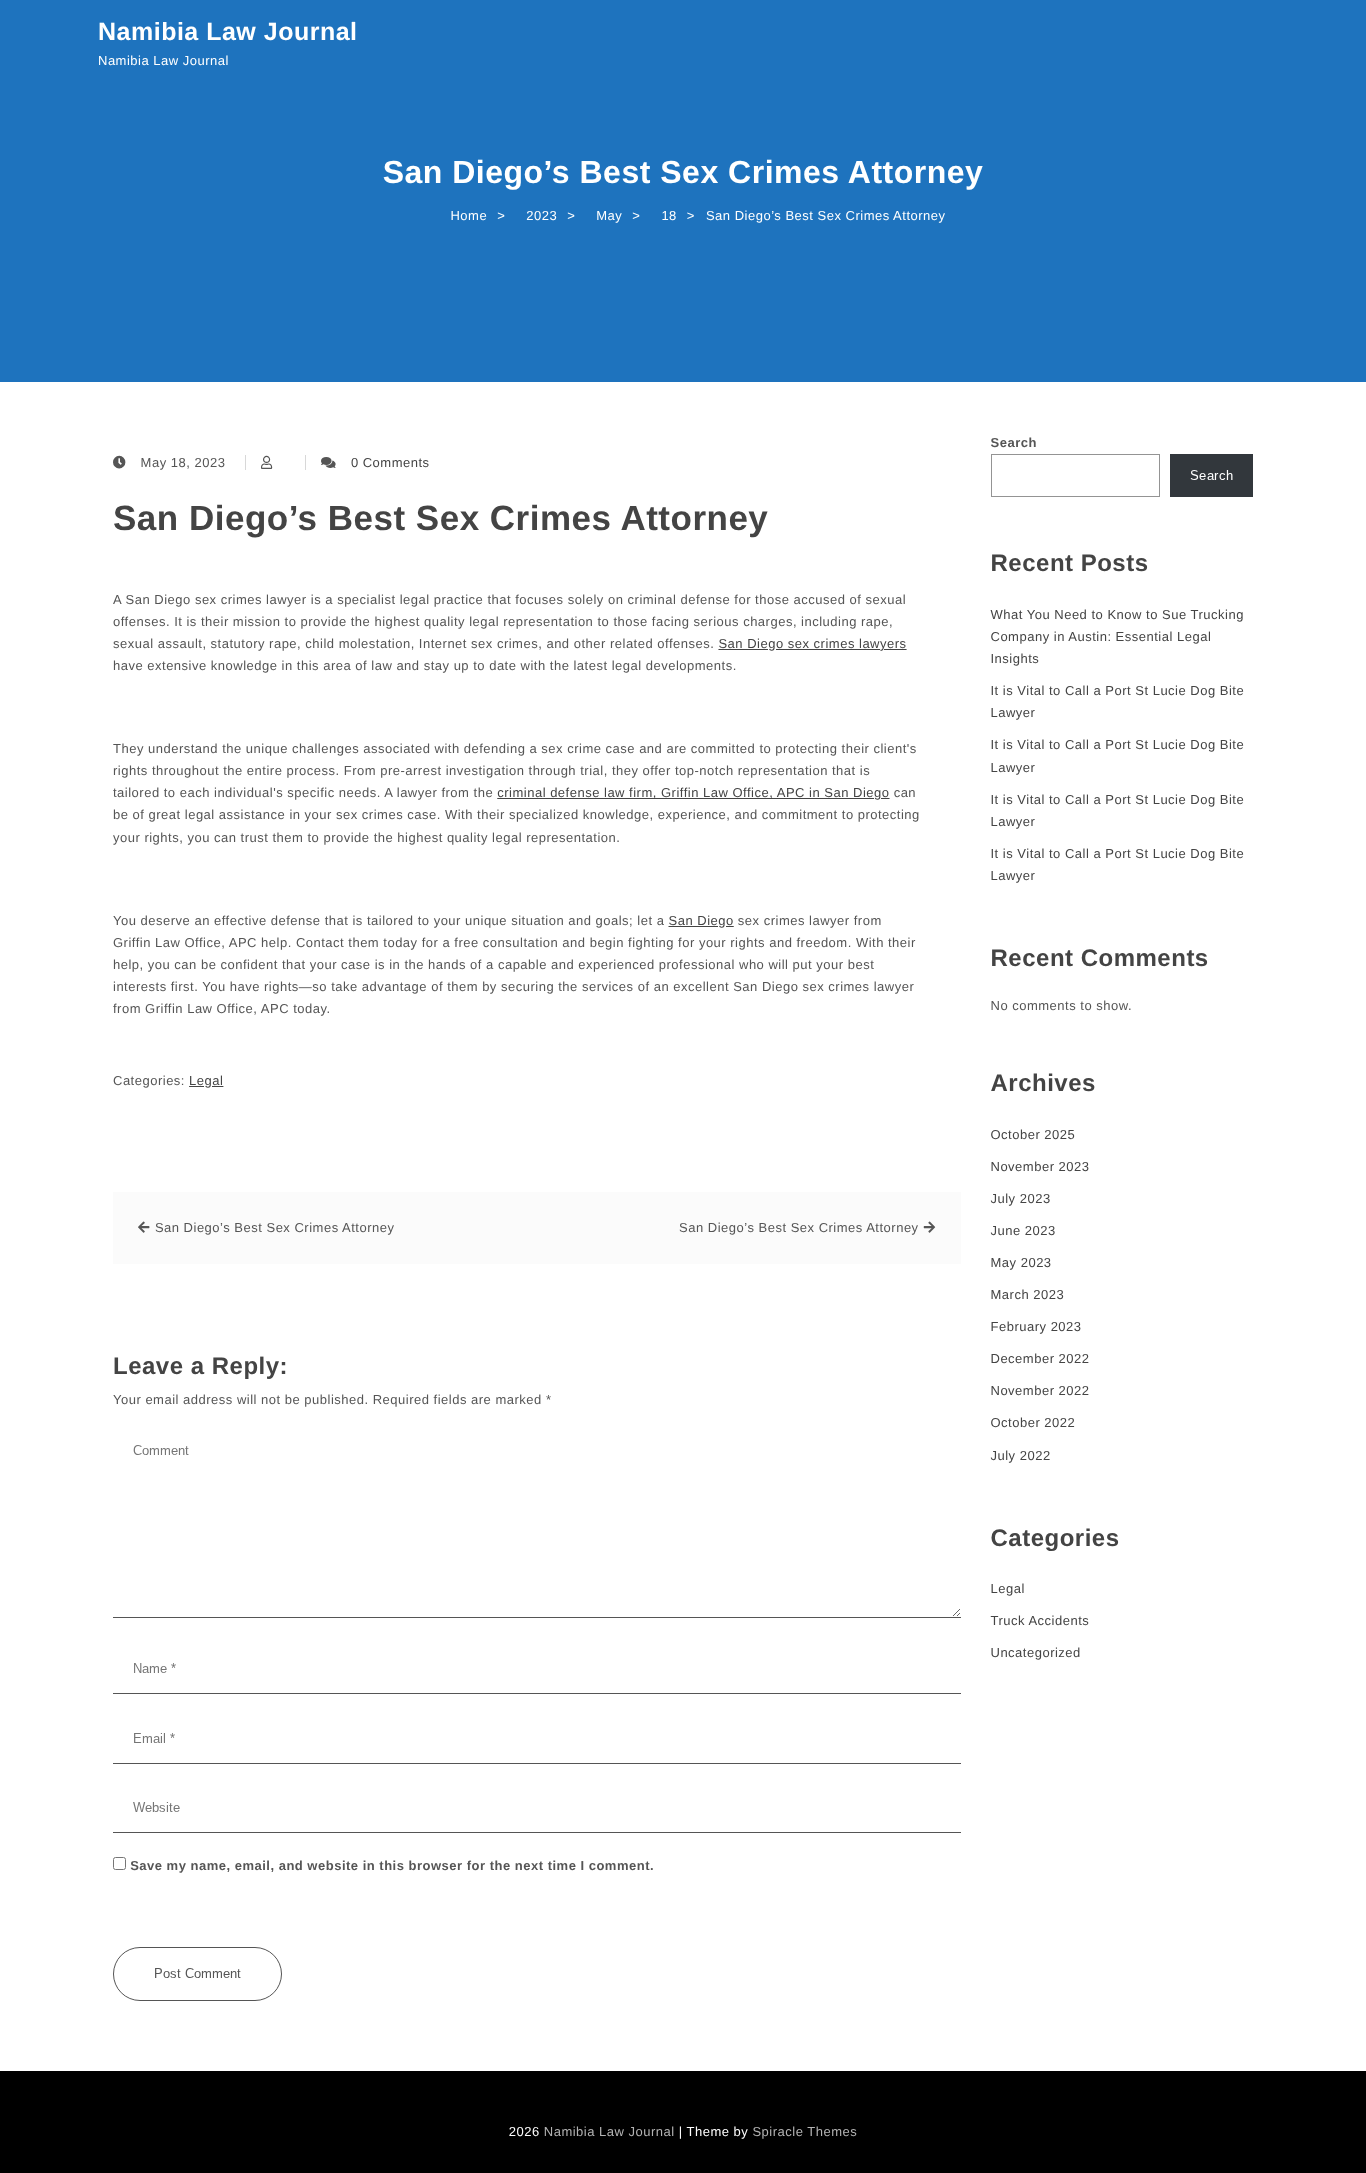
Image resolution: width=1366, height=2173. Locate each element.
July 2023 (1021, 1198)
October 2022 (1033, 1422)
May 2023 (1021, 1262)
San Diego (701, 920)
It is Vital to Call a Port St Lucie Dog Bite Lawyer (1118, 701)
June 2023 (1023, 1230)
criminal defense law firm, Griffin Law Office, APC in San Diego (693, 792)
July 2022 (1021, 1455)
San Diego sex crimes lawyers (812, 643)
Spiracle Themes (804, 2131)
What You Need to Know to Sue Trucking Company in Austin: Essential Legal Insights (1117, 636)
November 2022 (1040, 1390)
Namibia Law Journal (228, 32)
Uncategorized (1036, 1652)
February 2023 (1036, 1326)
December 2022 (1040, 1358)
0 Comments (390, 462)
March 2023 (1028, 1294)
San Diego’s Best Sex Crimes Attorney (440, 518)
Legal (206, 1080)
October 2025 (1033, 1134)
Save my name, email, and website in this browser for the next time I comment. (392, 1865)
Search (1014, 442)
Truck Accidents (1040, 1620)
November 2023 (1040, 1166)
